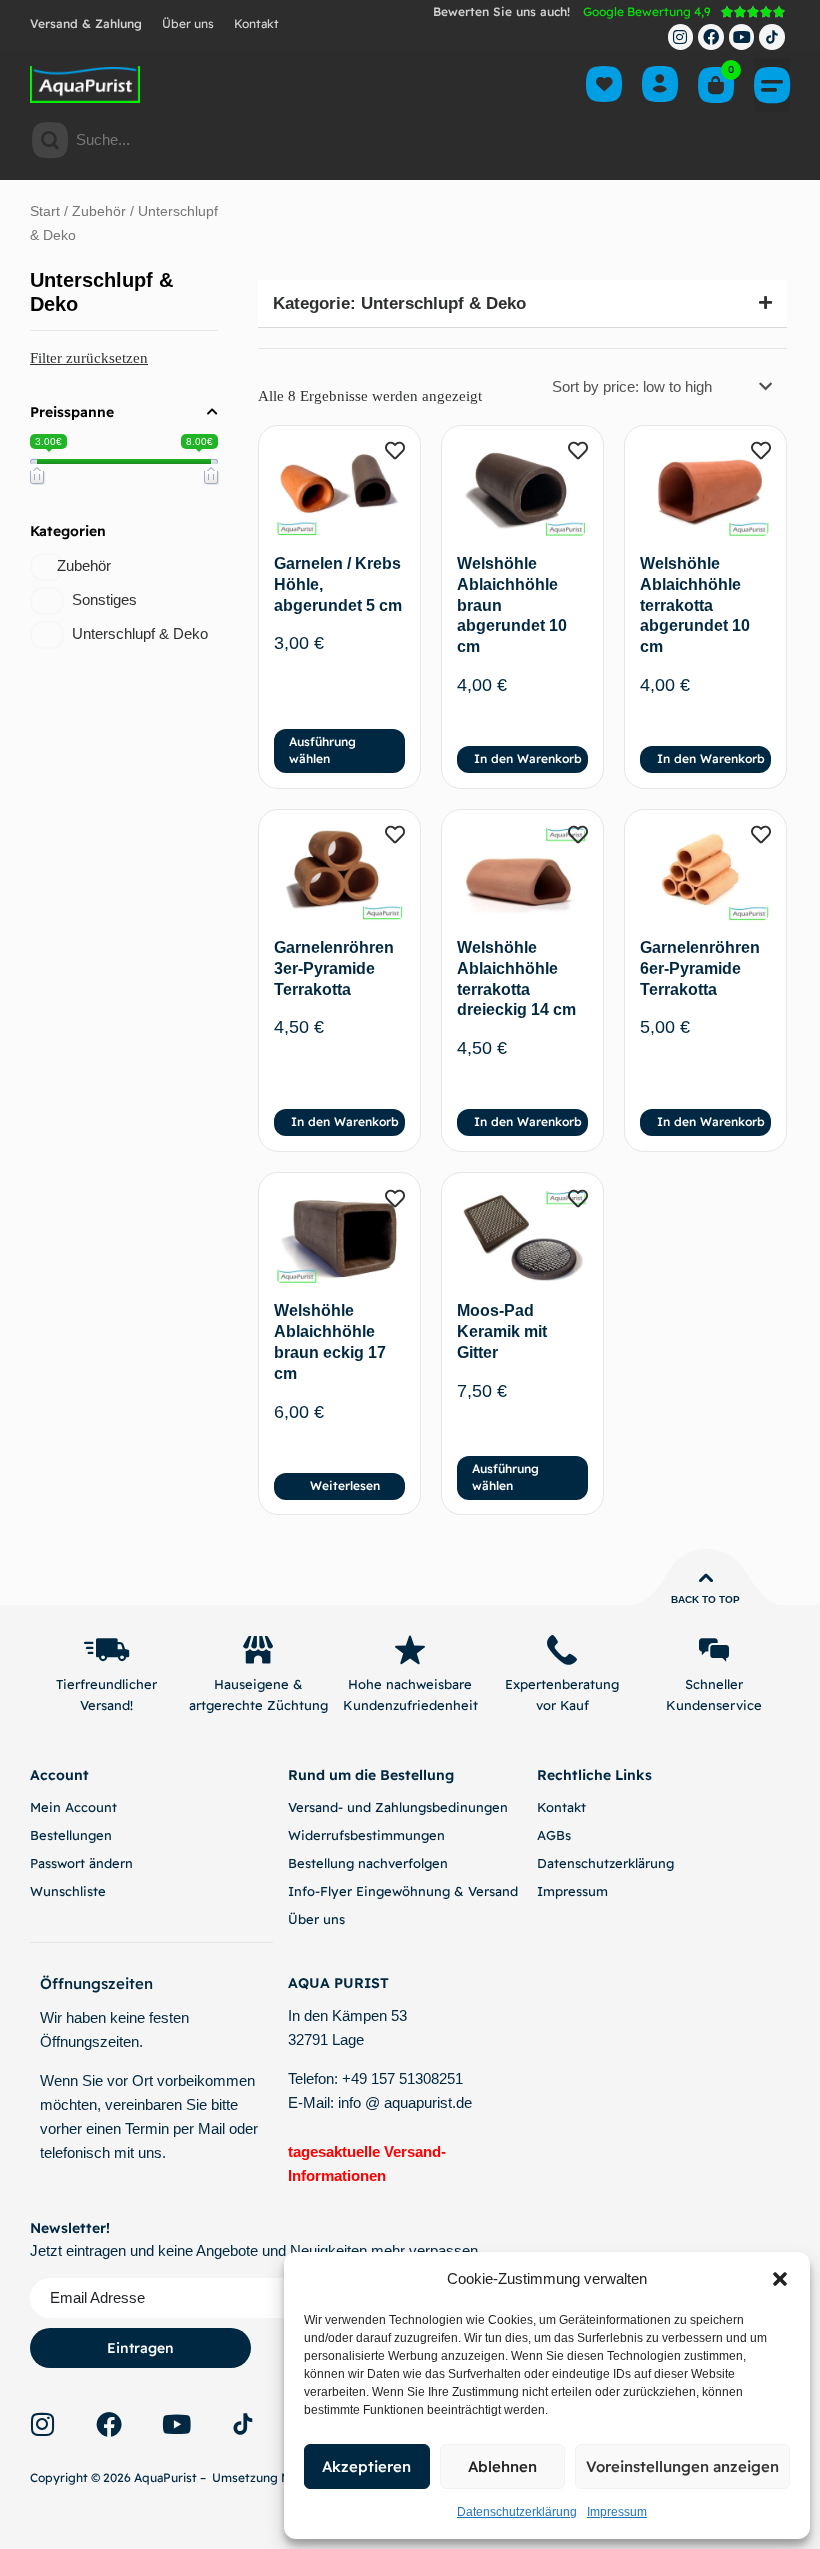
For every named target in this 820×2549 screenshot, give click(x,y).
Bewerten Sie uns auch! (501, 11)
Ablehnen (502, 2466)
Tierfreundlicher (106, 1684)
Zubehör (99, 211)
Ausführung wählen (322, 750)
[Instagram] (681, 37)
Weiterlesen (345, 1485)
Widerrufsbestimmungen (366, 1835)
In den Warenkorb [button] (528, 758)
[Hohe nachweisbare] (410, 1650)
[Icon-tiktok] (772, 37)
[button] (780, 2279)
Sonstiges (104, 599)
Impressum (617, 2512)
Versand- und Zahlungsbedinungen (398, 1807)
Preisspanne (72, 412)
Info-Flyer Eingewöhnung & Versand (403, 1891)
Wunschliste (68, 1891)
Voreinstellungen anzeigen (682, 2466)
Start (45, 211)
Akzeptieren (366, 2466)
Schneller (714, 1684)
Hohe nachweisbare (410, 1684)
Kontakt (256, 23)
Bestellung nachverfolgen (368, 1863)
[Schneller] (714, 1650)
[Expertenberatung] (562, 1650)
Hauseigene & (258, 1684)
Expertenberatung (562, 1684)
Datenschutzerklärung (517, 2512)
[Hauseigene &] (258, 1650)
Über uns (188, 23)
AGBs (554, 1835)
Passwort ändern (81, 1863)
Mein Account (73, 1807)
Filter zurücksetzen (89, 358)
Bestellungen (71, 1835)
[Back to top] (706, 1578)
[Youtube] (742, 37)
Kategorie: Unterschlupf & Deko (399, 303)
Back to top (705, 1599)
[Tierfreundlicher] (106, 1650)
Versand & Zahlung (86, 23)
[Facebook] (711, 37)
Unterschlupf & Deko (140, 633)
